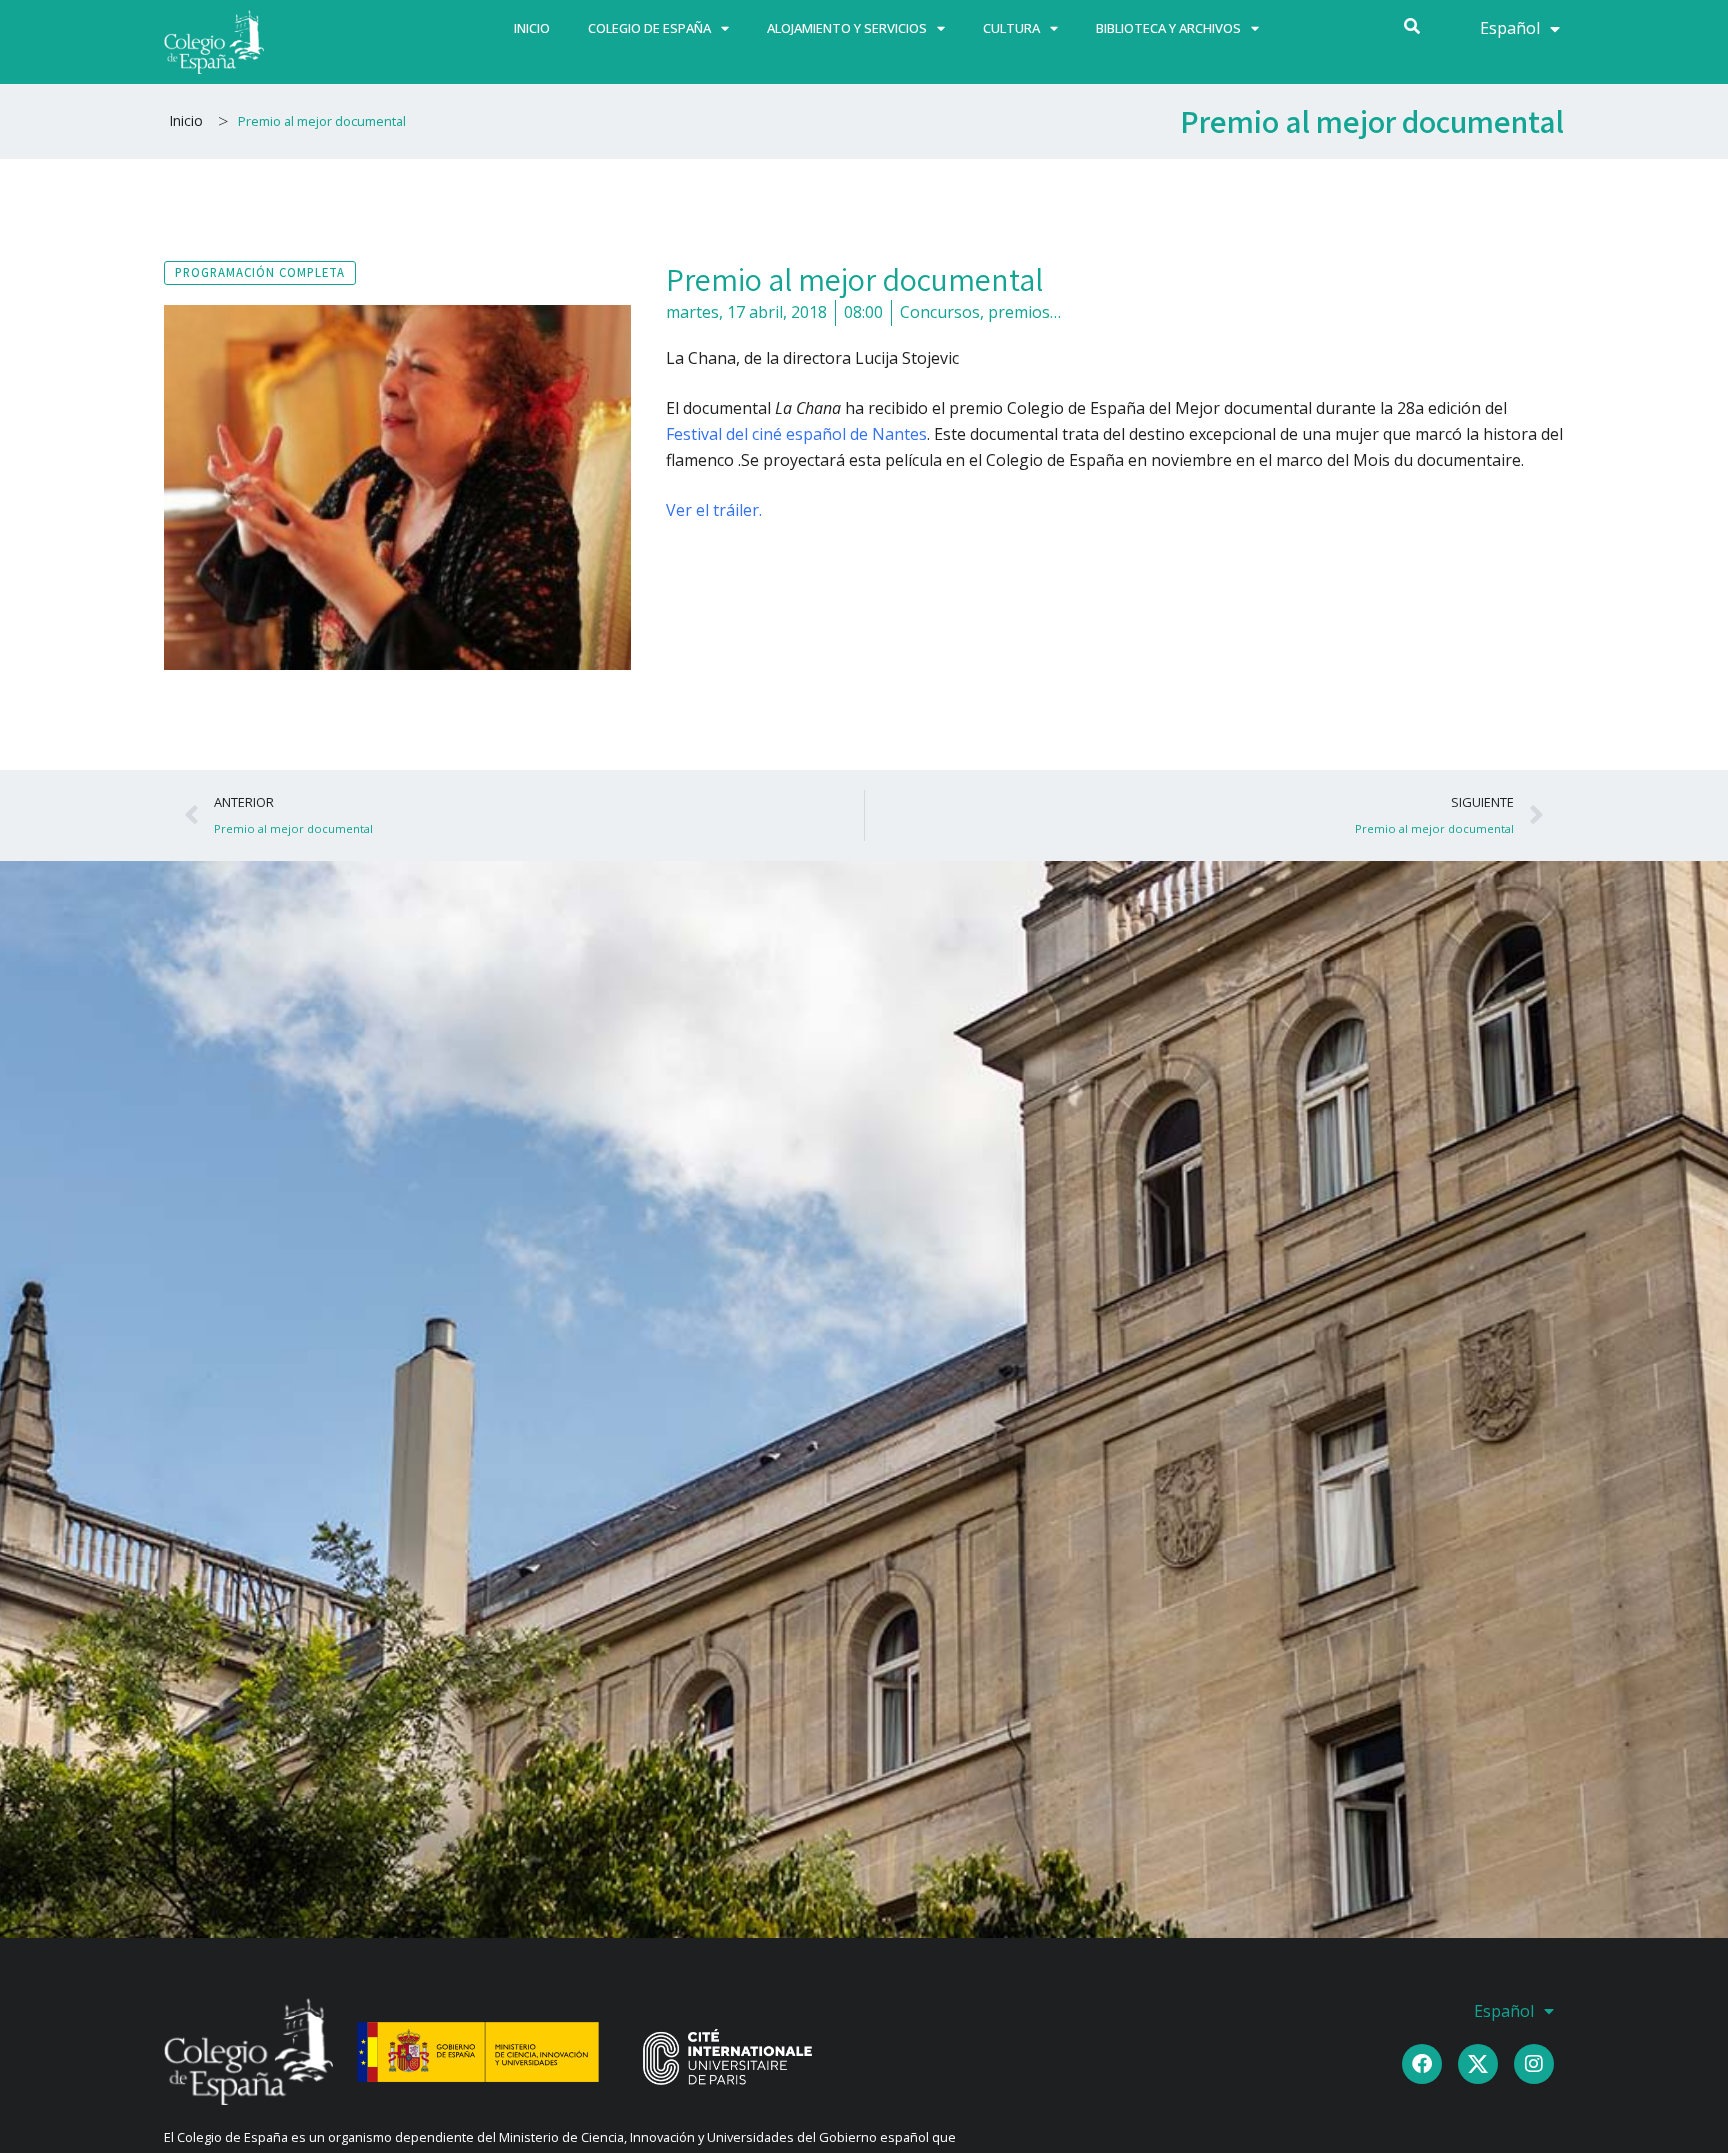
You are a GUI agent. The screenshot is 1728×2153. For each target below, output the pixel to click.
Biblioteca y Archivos (1168, 28)
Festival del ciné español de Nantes (796, 434)
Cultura (1011, 28)
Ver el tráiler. (714, 510)
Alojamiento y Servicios (847, 28)
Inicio (532, 28)
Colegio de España (649, 28)
